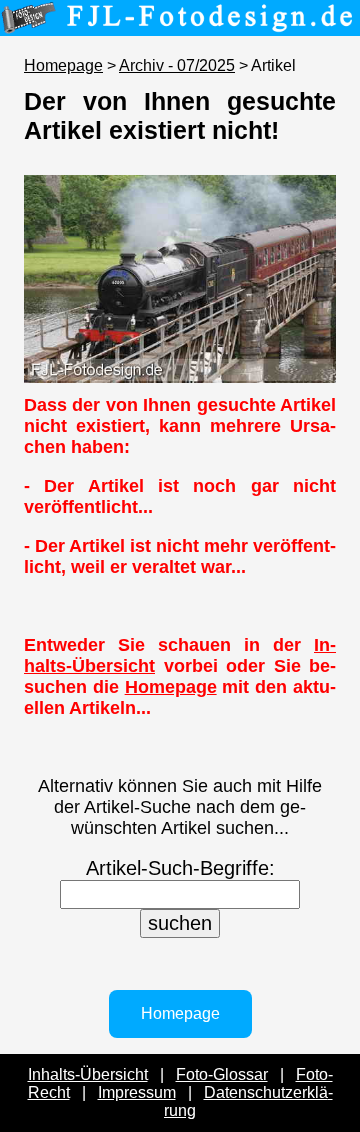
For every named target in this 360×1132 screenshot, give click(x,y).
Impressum (137, 1092)
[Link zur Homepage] (180, 22)
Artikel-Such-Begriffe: (180, 868)
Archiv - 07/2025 (177, 65)
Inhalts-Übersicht (88, 1074)
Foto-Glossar (222, 1074)
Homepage (63, 65)
